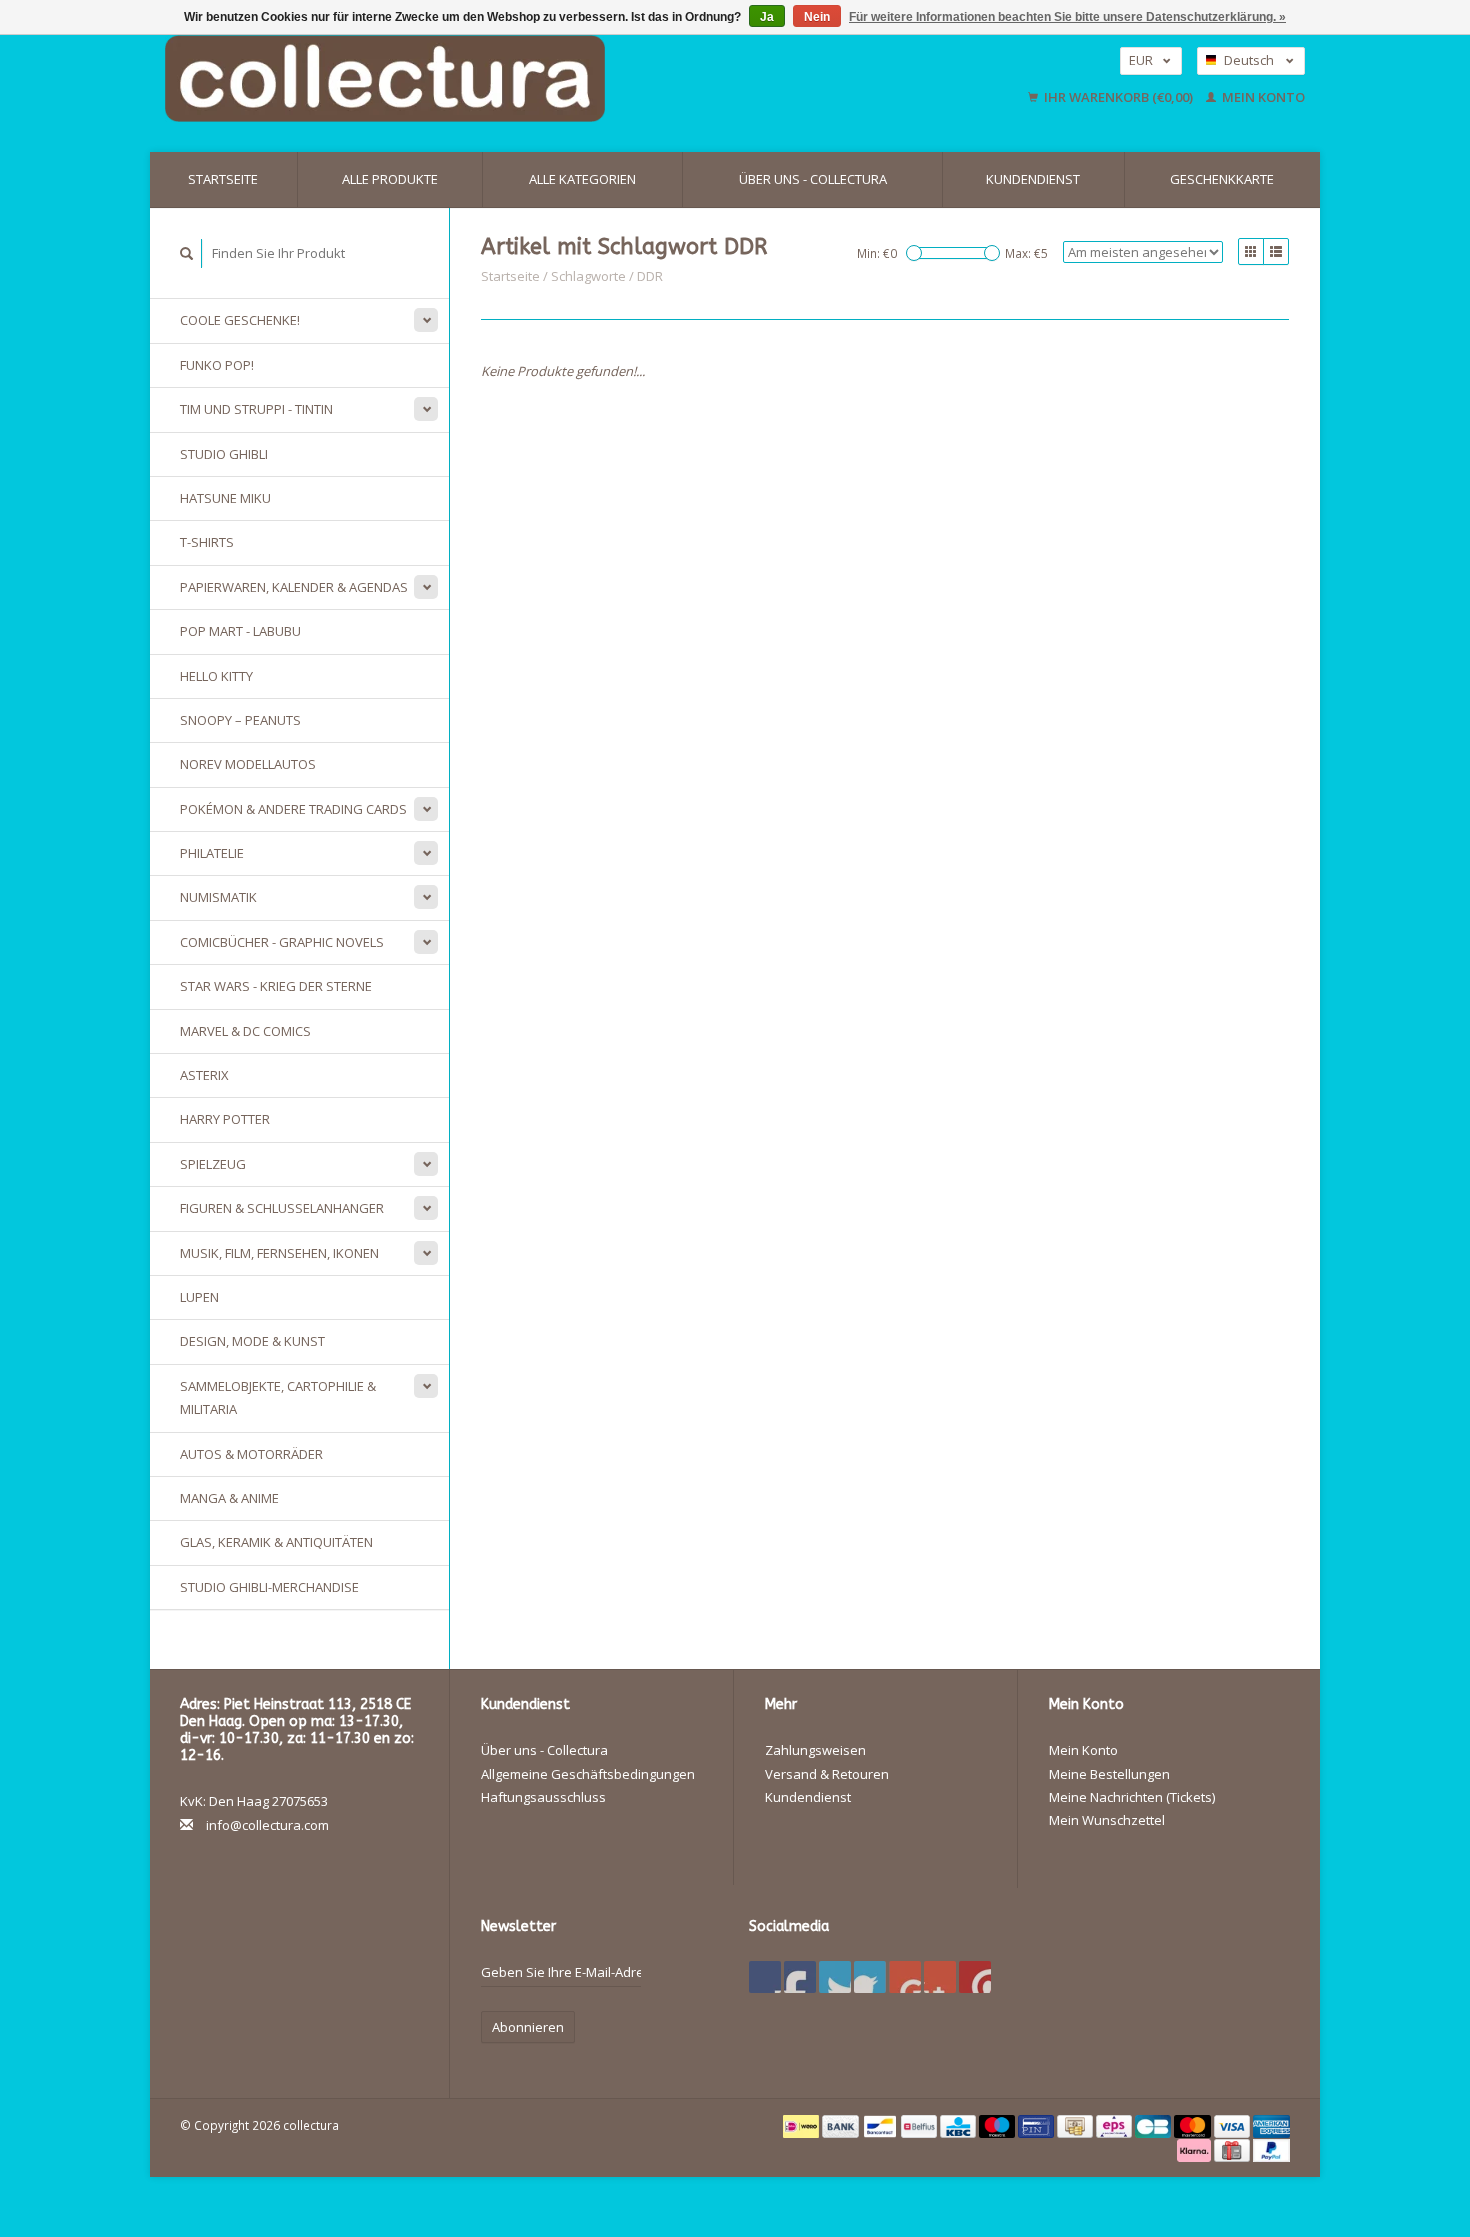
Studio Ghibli (224, 454)
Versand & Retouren (827, 1774)
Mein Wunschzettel (1107, 1820)
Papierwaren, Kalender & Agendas (294, 587)
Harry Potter (225, 1119)
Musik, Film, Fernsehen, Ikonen (279, 1253)
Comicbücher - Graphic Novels (282, 942)
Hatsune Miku (225, 498)
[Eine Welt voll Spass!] (515, 78)
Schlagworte (588, 276)
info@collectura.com (267, 1825)
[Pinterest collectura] (870, 1977)
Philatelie (212, 853)
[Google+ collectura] (835, 1977)
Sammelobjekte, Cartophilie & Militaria (278, 1397)
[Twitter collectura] (800, 1977)
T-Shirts (207, 542)
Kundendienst (1033, 179)
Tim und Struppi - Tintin (256, 409)
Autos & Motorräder (251, 1454)
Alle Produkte (390, 179)
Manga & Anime (229, 1498)
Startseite (223, 179)
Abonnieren (528, 2027)
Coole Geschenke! (240, 320)
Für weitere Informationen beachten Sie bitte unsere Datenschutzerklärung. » (1067, 17)
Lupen (199, 1297)
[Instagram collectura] (975, 1977)
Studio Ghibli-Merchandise (269, 1587)
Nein (817, 17)
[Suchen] (187, 253)
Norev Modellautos (248, 764)
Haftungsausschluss (543, 1797)
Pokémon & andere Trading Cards (293, 809)
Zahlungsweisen (815, 1750)
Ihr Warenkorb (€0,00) (1118, 97)
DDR (650, 276)
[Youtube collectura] (905, 1977)
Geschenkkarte (1222, 179)
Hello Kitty (216, 676)
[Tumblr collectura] (940, 1977)
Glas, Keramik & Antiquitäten (276, 1542)
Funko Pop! (217, 365)
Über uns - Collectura (813, 179)
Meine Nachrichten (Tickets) (1132, 1797)
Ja (767, 17)
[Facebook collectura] (765, 1977)
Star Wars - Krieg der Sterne (276, 986)
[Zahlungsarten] (802, 2125)
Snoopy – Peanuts (240, 720)
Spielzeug (213, 1164)
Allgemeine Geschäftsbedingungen (588, 1774)
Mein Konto (1262, 97)
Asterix (204, 1075)
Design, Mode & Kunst (252, 1341)
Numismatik (218, 897)
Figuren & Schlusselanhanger (282, 1208)
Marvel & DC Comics (245, 1031)
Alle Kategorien (582, 179)
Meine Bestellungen (1109, 1774)
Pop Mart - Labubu (240, 631)
